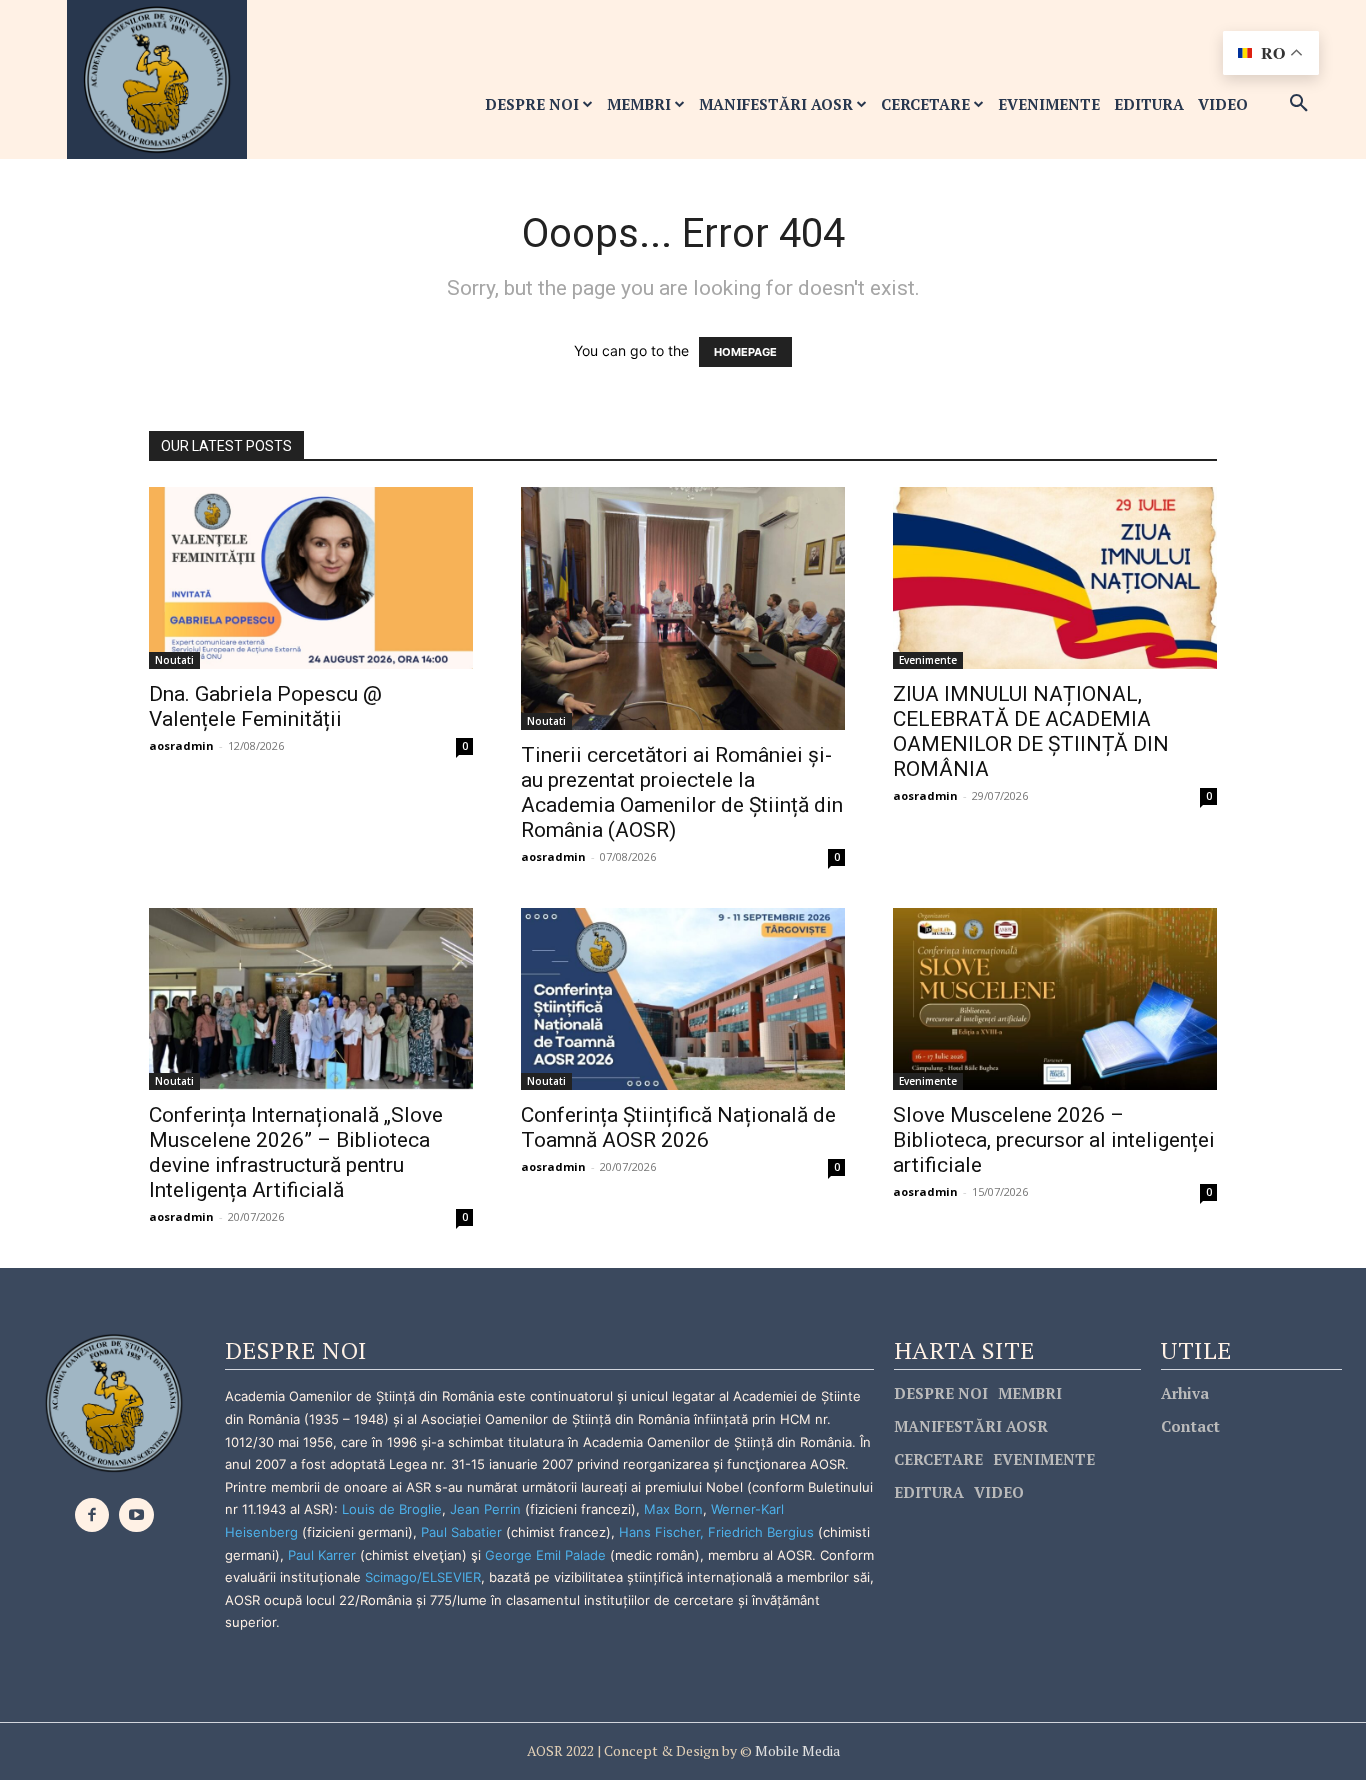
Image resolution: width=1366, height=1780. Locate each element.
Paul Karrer (322, 1555)
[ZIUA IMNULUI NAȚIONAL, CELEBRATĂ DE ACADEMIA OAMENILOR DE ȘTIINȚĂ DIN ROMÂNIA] (1055, 578)
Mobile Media (796, 1750)
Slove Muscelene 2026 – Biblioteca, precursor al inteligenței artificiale (1054, 1140)
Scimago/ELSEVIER (423, 1577)
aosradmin (181, 745)
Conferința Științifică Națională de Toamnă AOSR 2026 (678, 1127)
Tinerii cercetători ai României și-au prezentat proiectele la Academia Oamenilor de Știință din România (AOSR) (682, 792)
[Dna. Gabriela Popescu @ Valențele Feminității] (311, 578)
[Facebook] (92, 1515)
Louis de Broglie (392, 1509)
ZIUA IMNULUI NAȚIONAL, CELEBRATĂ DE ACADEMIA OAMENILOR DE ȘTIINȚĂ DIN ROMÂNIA (1031, 731)
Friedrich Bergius (761, 1532)
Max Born (673, 1509)
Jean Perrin (487, 1509)
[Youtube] (136, 1515)
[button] (1299, 104)
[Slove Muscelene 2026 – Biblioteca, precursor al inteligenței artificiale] (1055, 999)
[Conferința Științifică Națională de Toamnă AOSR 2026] (683, 999)
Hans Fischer (659, 1532)
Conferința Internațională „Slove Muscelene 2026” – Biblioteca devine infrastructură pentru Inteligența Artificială (296, 1152)
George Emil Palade (545, 1555)
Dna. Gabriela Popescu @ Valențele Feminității (265, 706)
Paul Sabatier (461, 1532)
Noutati (174, 660)
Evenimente (928, 660)
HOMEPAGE (745, 352)
